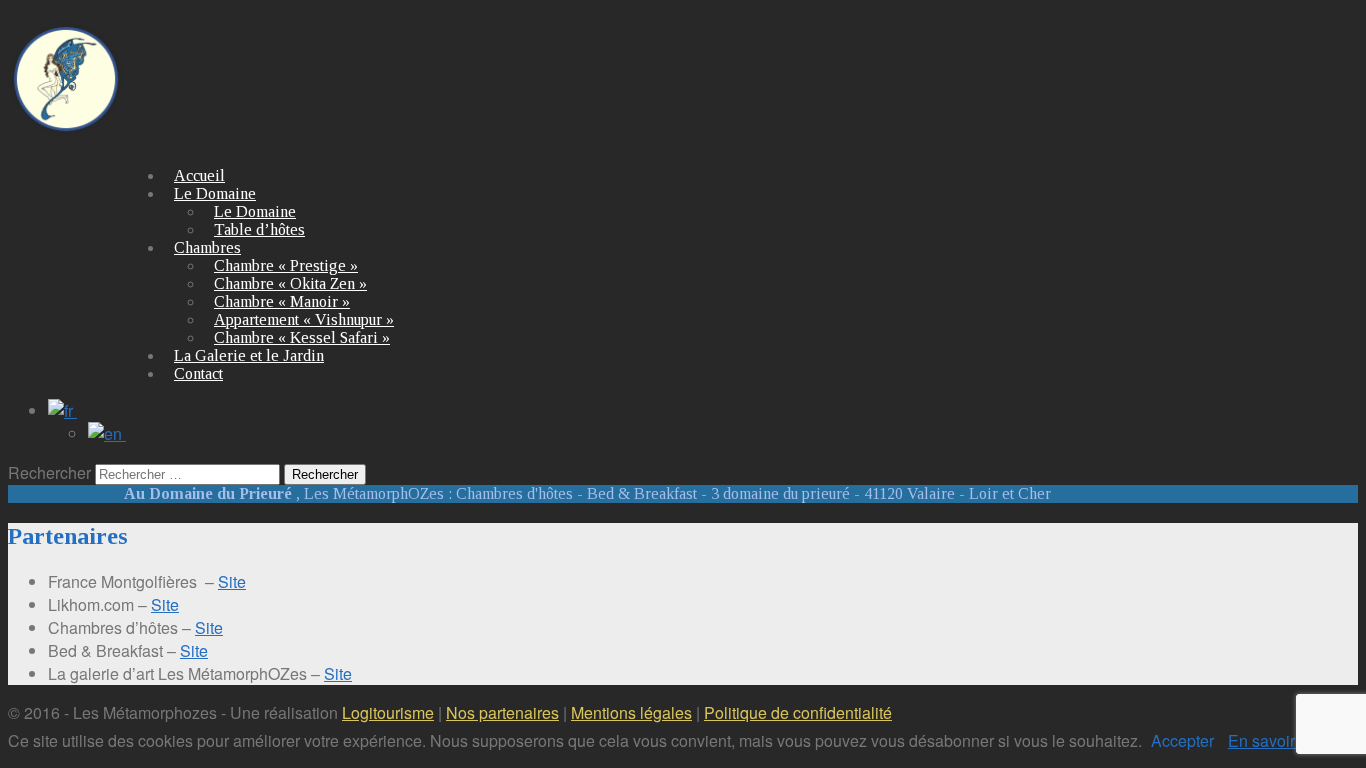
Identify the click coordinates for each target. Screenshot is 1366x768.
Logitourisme (388, 712)
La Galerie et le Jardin (249, 355)
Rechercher (49, 472)
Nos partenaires (502, 712)
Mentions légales (631, 712)
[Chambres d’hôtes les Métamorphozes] (66, 126)
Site (232, 581)
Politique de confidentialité (798, 712)
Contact (198, 373)
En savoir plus (1278, 740)
